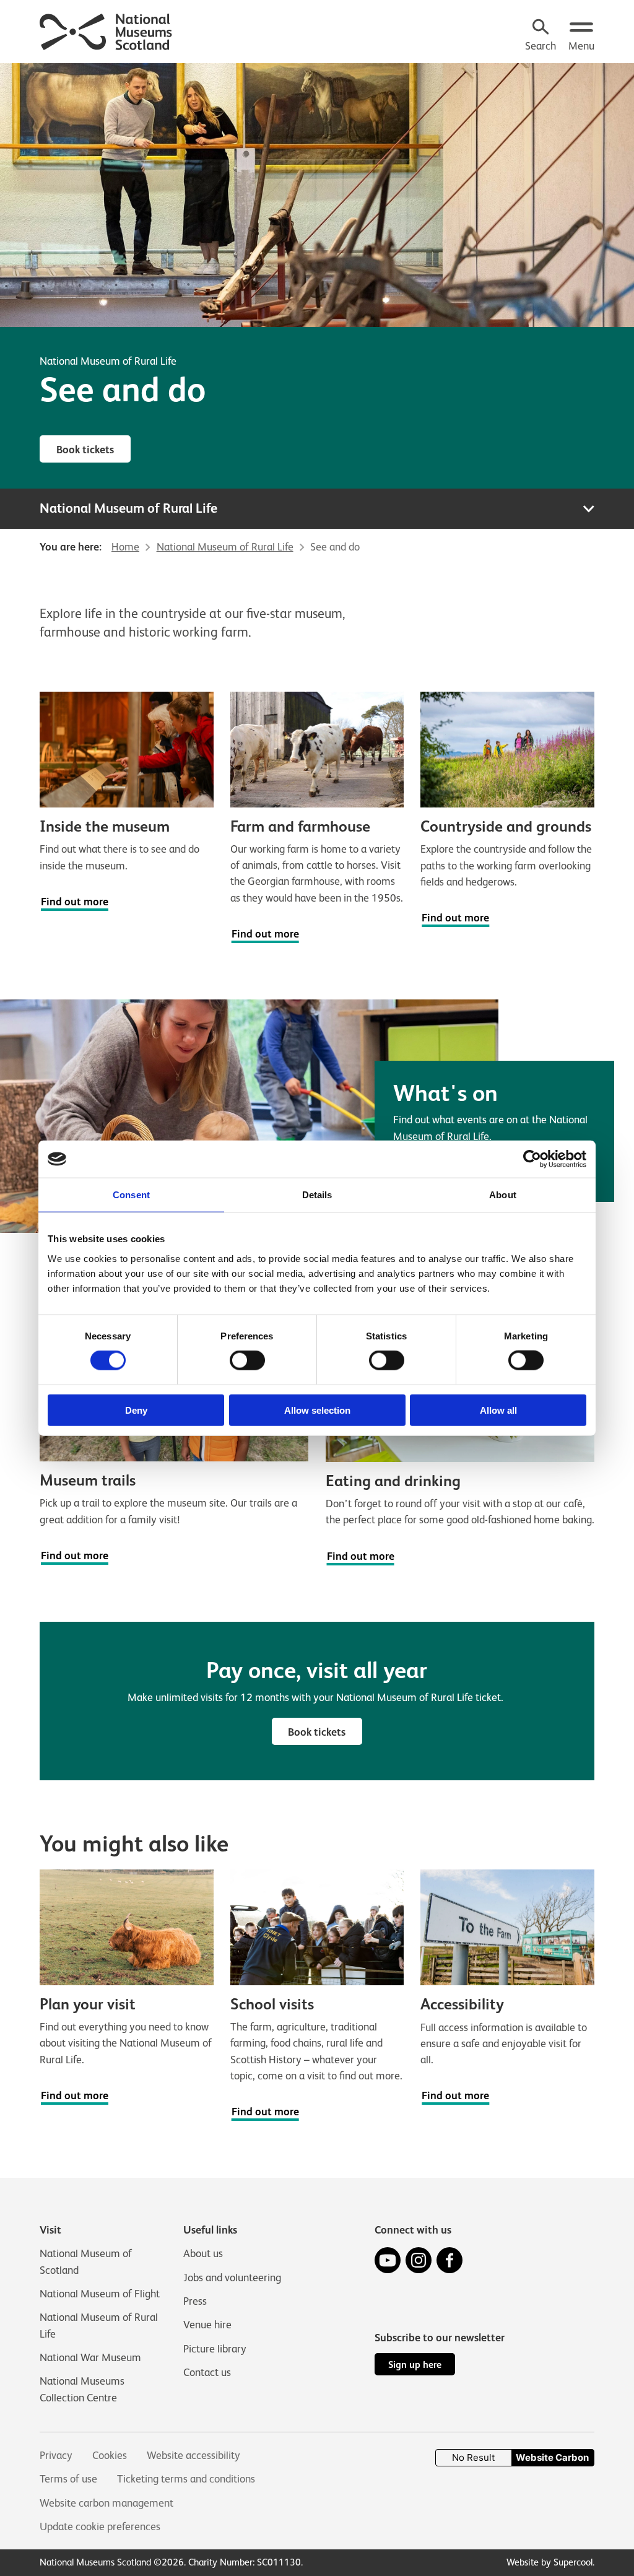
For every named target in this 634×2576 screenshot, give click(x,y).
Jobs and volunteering (232, 2278)
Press (195, 2301)
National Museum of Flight (100, 2294)
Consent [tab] (131, 1195)
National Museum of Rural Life (108, 361)
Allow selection (317, 1410)
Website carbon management (106, 2503)
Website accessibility (193, 2455)
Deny (136, 1410)
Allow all (498, 1410)
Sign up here (415, 2365)
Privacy (56, 2455)
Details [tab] (317, 1195)
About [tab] (503, 1195)
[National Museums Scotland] (106, 30)
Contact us (207, 2372)
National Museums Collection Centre (82, 2389)
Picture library (215, 2349)
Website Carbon (552, 2457)
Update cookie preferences (100, 2526)
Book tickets (85, 450)
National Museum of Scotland (86, 2261)
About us (203, 2253)
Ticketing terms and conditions (186, 2479)
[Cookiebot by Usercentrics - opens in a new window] (532, 1159)
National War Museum (90, 2357)
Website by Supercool (549, 2562)
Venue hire (207, 2325)
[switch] (247, 1360)
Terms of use (68, 2479)
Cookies (110, 2455)
